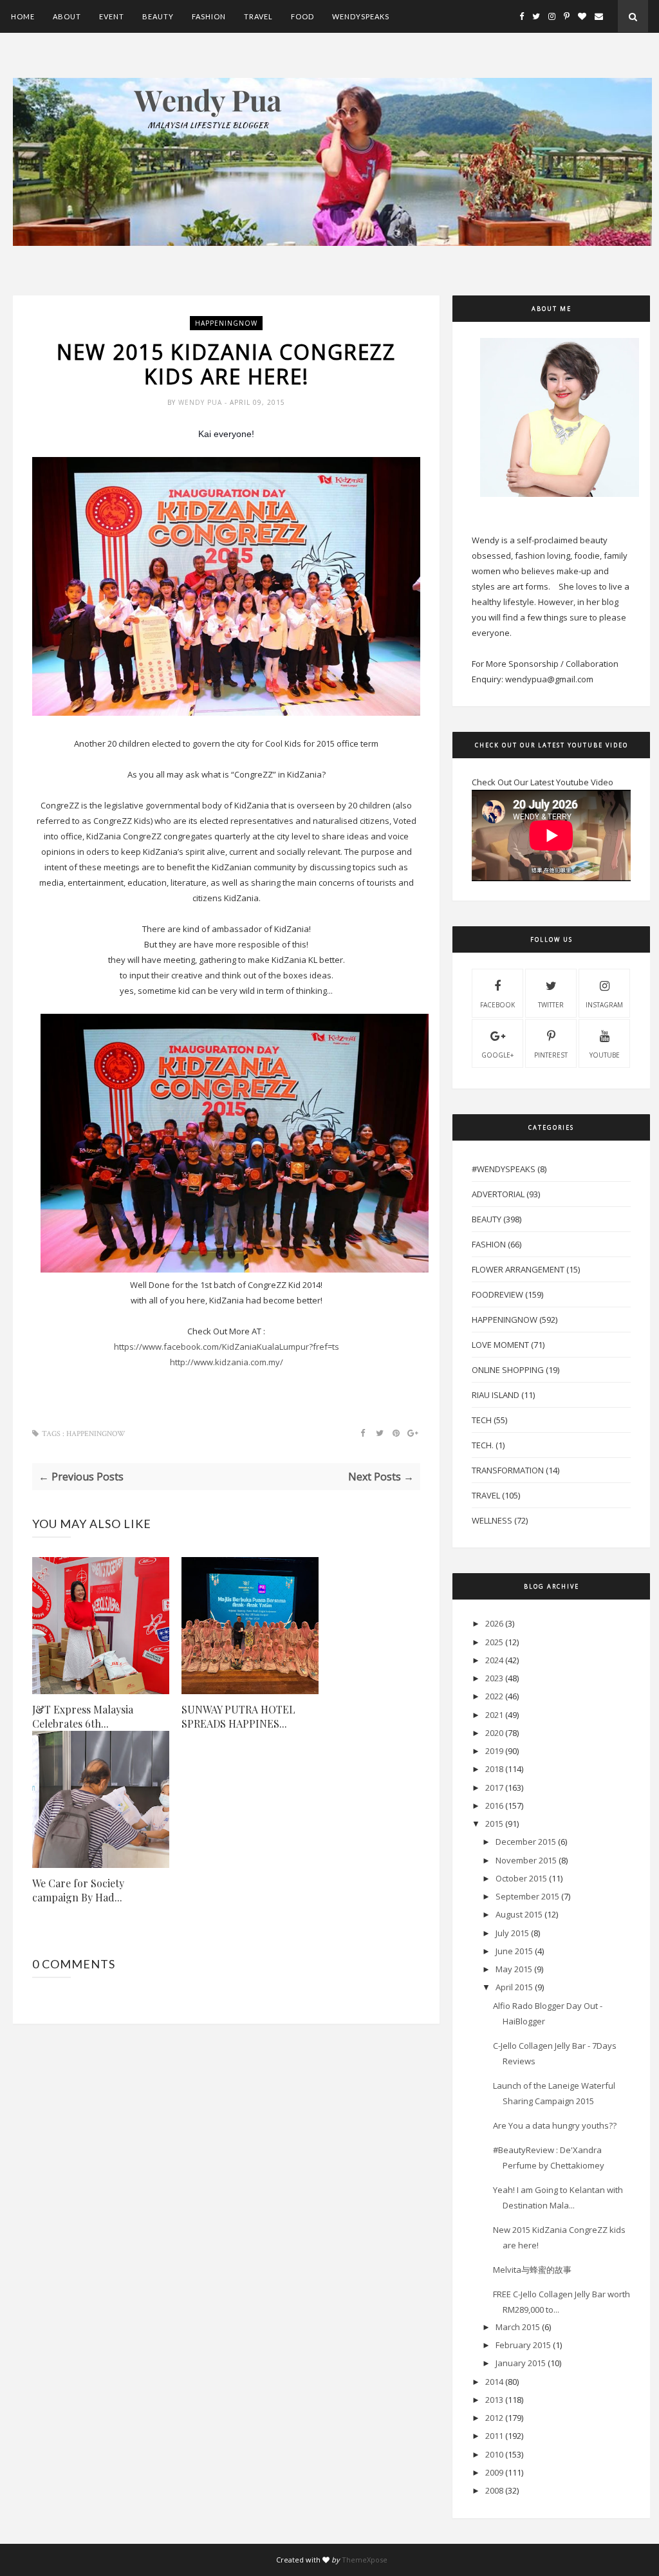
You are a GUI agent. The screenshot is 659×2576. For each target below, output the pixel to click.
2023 (494, 1678)
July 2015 (512, 1933)
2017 (494, 1787)
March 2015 (518, 2327)
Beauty (158, 16)
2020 (494, 1733)
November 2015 (526, 1860)
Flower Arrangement (518, 1269)
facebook (497, 1005)
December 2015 (526, 1842)
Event (112, 16)
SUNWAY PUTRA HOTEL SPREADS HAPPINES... (238, 1716)
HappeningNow (226, 323)
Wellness (492, 1520)
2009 (494, 2472)
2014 (494, 2382)
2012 (494, 2418)
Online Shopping (508, 1370)
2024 (494, 1660)
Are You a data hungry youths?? (555, 2125)
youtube (605, 1055)
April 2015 (514, 1987)
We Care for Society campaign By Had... (78, 1890)
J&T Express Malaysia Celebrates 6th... (83, 1716)
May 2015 (514, 1969)
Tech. (483, 1445)
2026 (494, 1623)
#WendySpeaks (504, 1169)
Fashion (209, 16)
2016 (494, 1806)
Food (302, 16)
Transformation (508, 1470)
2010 (494, 2454)
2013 (494, 2400)
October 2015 (521, 1878)
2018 (494, 1769)
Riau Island (496, 1395)
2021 (494, 1715)
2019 (494, 1751)
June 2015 (514, 1951)
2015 (494, 1824)
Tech (482, 1420)
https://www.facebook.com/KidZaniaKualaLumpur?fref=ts (227, 1347)
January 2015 (521, 2363)
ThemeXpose (365, 2560)
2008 (494, 2490)
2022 (494, 1696)
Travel (258, 16)
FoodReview (497, 1294)
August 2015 (519, 1914)
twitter (551, 1005)
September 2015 (527, 1896)
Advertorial (498, 1194)
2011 (494, 2436)
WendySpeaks (361, 16)
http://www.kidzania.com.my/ (227, 1362)
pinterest (551, 1055)
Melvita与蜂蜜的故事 (532, 2270)
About (67, 16)
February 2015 (523, 2345)
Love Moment (500, 1345)
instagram (604, 1005)
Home (23, 16)
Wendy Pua (201, 402)
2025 (494, 1642)
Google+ (497, 1055)
